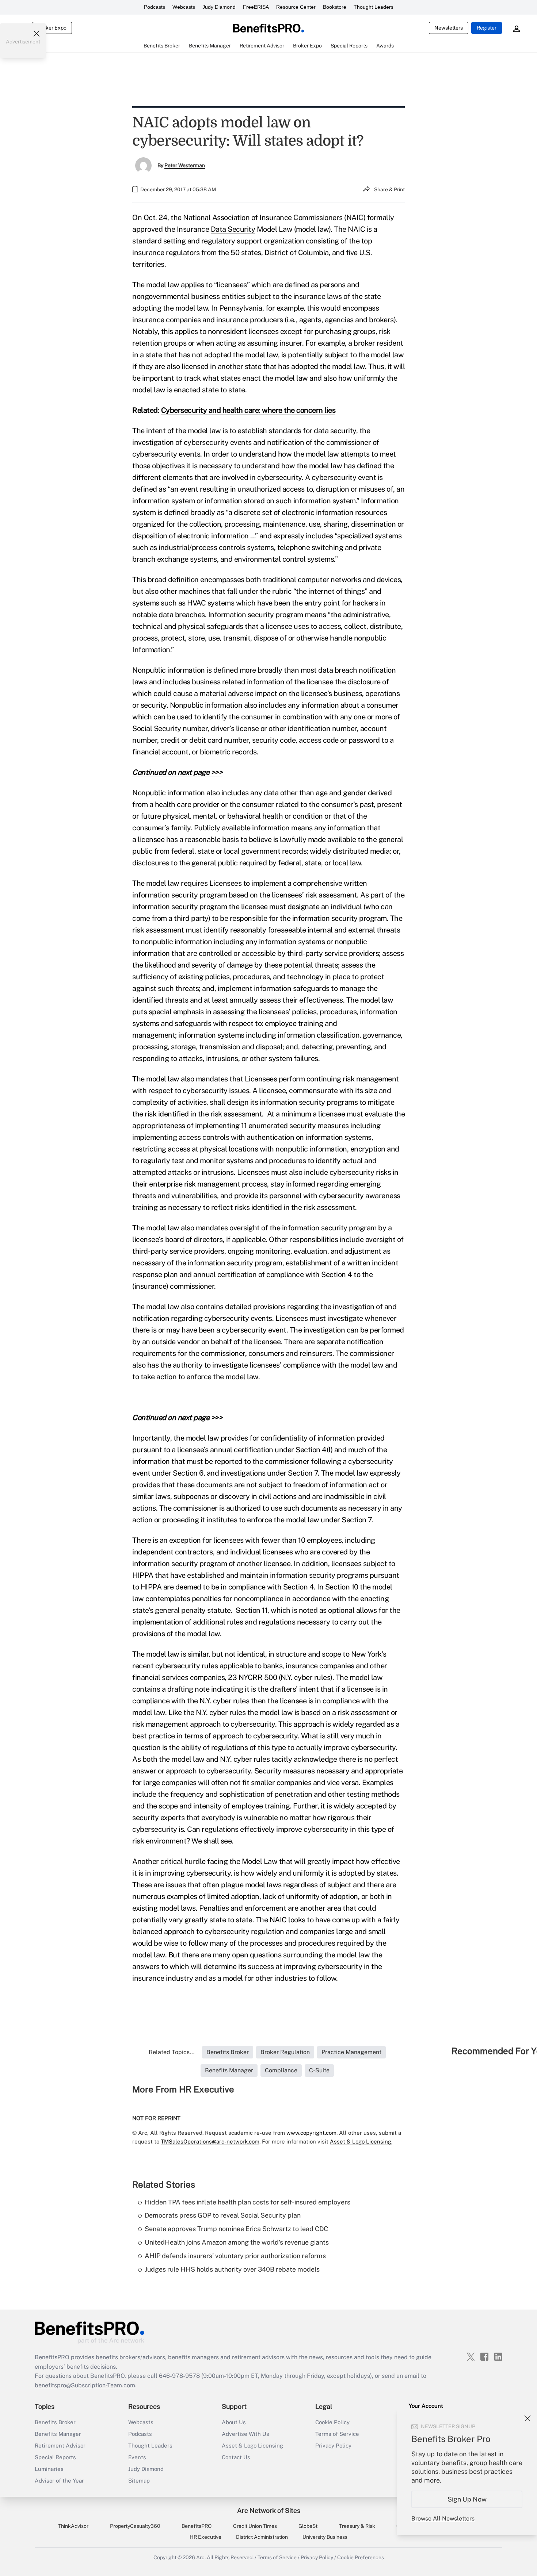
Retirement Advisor (60, 2446)
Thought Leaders (374, 7)
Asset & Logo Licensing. (361, 2141)
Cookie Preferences (361, 2557)
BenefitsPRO (197, 2526)
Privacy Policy (333, 2446)
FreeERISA (256, 7)
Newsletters (449, 28)
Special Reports (55, 2457)
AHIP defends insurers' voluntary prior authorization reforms (235, 2256)
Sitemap (139, 2481)
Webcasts (184, 7)
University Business (325, 2537)
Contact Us (236, 2457)
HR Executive (205, 2537)
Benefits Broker (55, 2422)
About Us (234, 2422)
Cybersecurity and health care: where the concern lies (248, 410)
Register (487, 28)
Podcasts (155, 7)
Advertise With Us (245, 2434)
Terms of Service (337, 2434)
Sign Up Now (467, 2499)
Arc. (201, 2557)
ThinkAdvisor (73, 2526)
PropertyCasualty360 (135, 2526)
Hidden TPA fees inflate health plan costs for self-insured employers (247, 2202)
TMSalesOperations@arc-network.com (210, 2141)
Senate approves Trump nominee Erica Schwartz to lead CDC (236, 2229)
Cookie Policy (332, 2422)
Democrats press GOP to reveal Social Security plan (223, 2215)
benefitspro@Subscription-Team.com (85, 2385)
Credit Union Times (255, 2526)
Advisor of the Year (59, 2481)
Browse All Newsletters (443, 2519)
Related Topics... (172, 2052)
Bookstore (335, 7)
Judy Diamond (219, 7)
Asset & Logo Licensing (252, 2446)
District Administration (262, 2537)
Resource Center (296, 7)
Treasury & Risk (357, 2526)
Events (137, 2457)
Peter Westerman (185, 165)
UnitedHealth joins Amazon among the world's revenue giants (237, 2242)
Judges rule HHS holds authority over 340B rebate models (232, 2269)
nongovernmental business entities (189, 296)
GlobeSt (308, 2526)
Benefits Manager (58, 2434)
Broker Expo (52, 28)
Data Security (233, 229)
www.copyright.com (311, 2133)
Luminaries (49, 2469)
